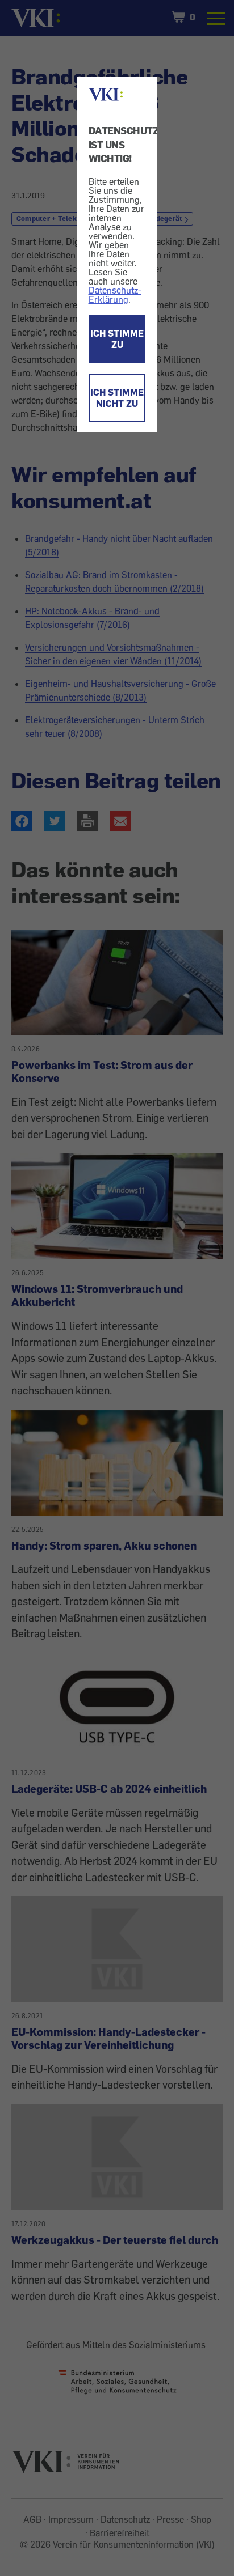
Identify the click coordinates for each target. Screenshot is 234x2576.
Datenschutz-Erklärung (115, 295)
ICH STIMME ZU (117, 339)
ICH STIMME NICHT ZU (117, 398)
